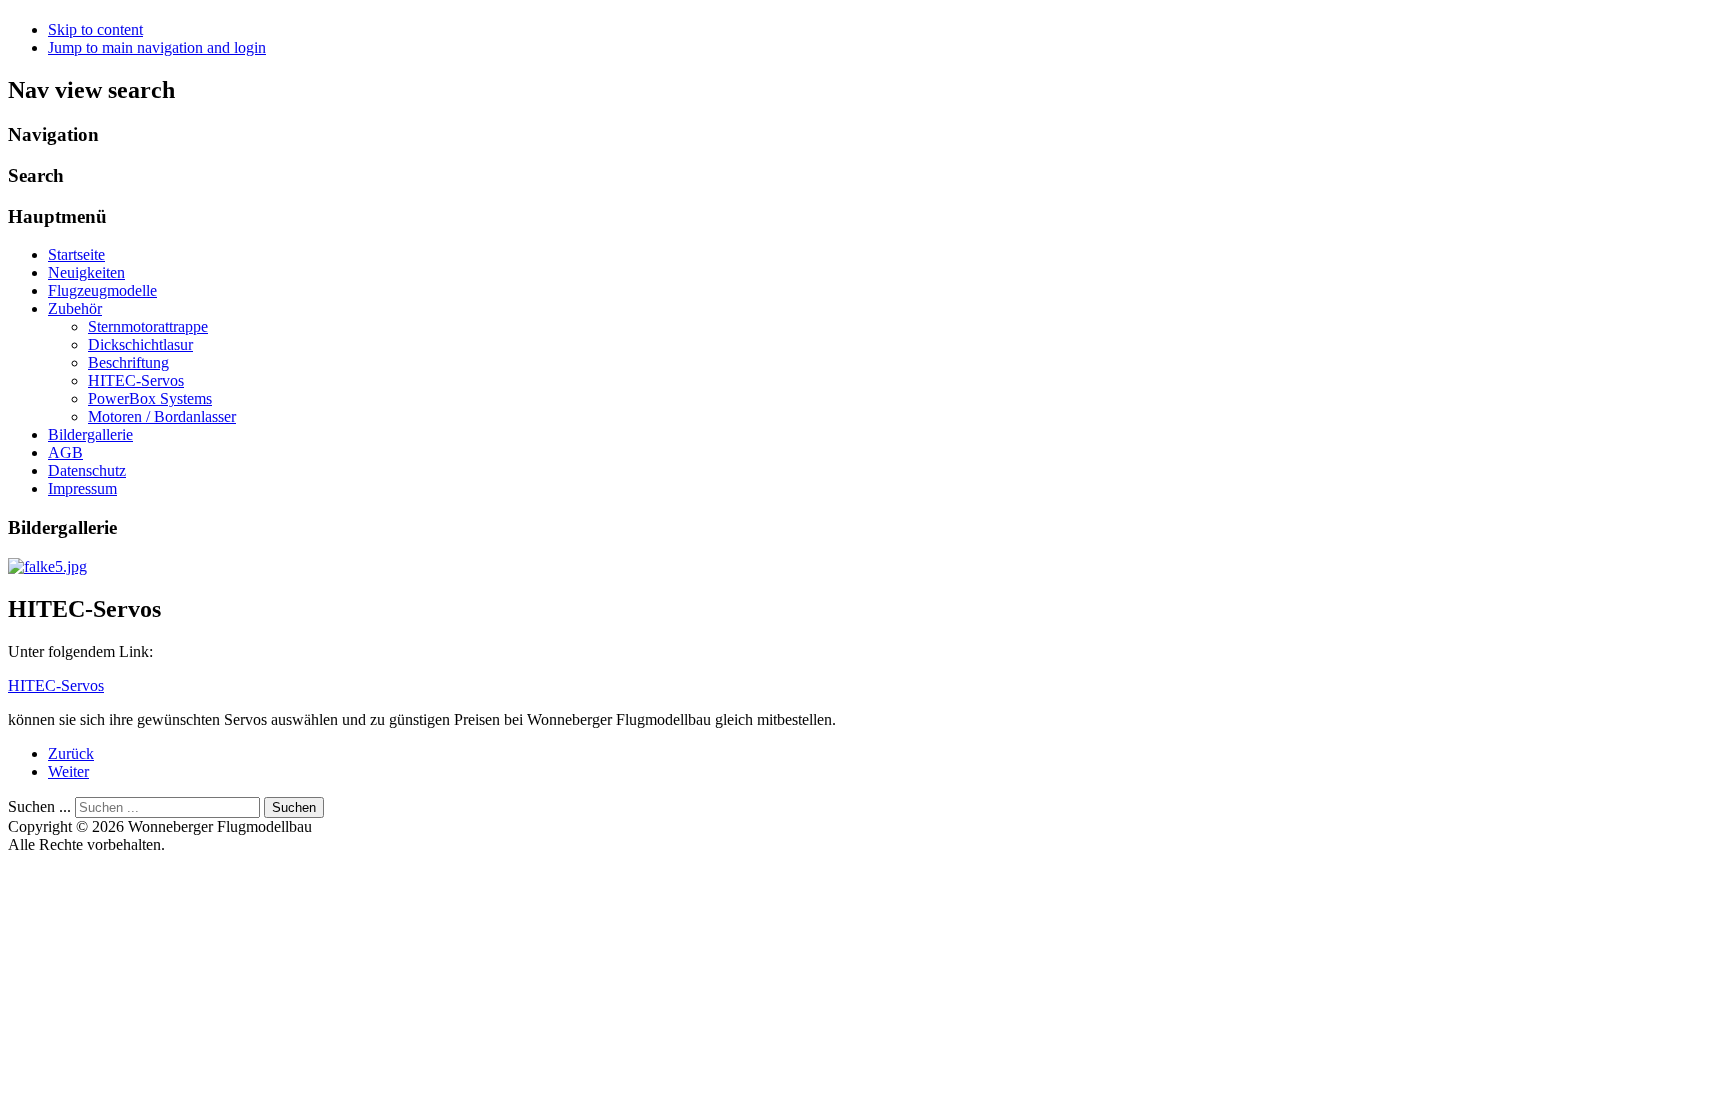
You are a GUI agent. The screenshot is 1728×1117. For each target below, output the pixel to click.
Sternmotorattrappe (148, 326)
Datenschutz (87, 470)
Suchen (294, 807)
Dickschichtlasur (140, 344)
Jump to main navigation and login (157, 47)
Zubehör (75, 308)
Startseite (76, 254)
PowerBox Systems (150, 398)
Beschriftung (128, 362)
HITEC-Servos (136, 380)
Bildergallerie (90, 434)
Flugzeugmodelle (102, 290)
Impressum (82, 488)
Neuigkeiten (86, 272)
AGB (65, 452)
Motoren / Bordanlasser (162, 416)
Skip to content (95, 29)
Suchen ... (39, 806)
